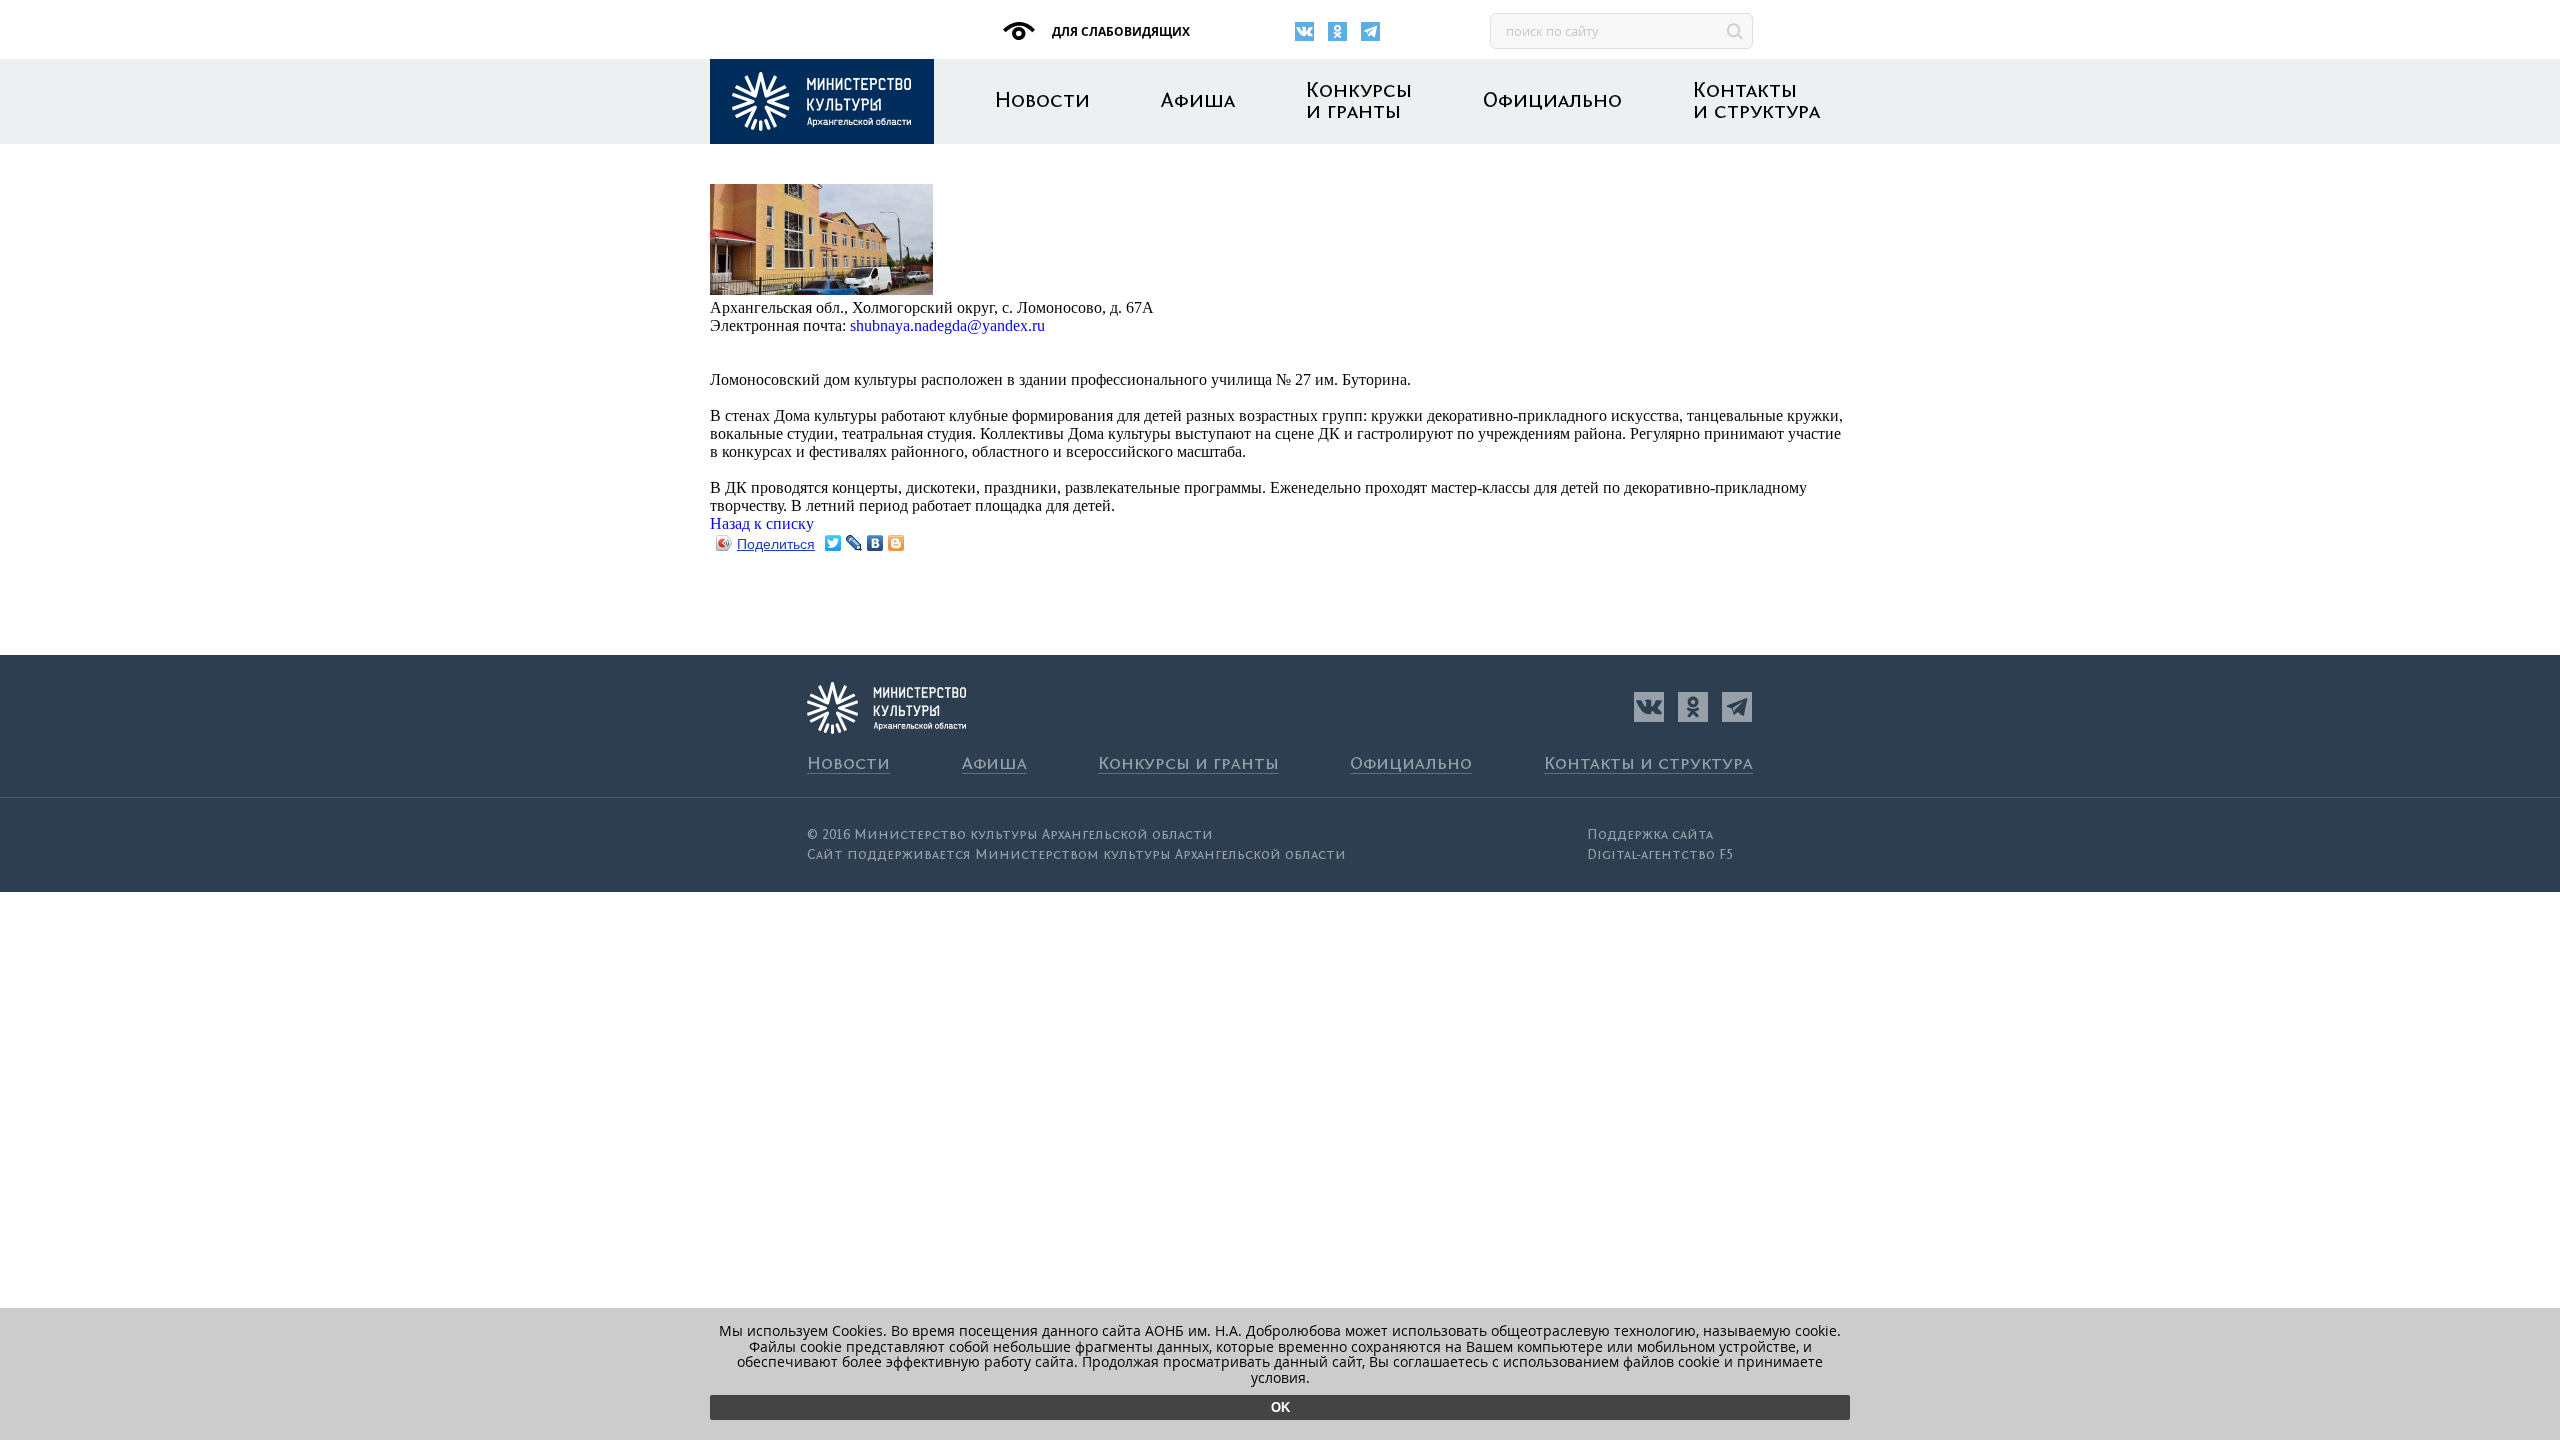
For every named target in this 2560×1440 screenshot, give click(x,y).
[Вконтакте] (1304, 31)
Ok (1280, 1407)
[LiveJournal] (854, 543)
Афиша (1198, 101)
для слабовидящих (1119, 31)
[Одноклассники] (1337, 31)
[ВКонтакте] (875, 543)
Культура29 (822, 101)
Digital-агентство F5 (1660, 855)
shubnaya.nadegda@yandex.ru (947, 325)
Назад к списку (762, 523)
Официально (1552, 101)
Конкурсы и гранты (1359, 102)
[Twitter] (833, 543)
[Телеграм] (1370, 31)
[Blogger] (896, 543)
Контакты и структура (1756, 102)
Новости (1042, 101)
